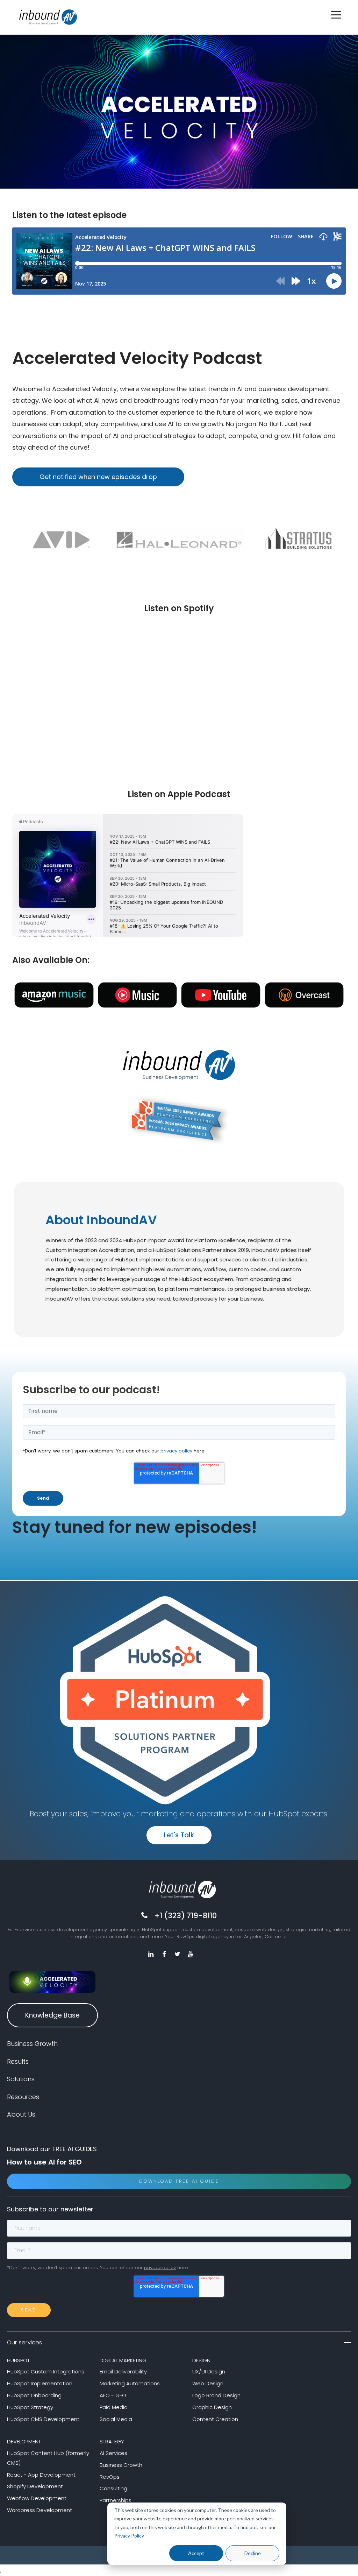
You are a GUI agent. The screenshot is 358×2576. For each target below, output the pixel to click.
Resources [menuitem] (23, 2097)
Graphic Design (212, 2407)
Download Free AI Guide (179, 2181)
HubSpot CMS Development (43, 2419)
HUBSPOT (18, 2360)
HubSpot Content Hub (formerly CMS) (48, 2458)
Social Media (116, 2419)
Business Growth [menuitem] (32, 2044)
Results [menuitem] (18, 2061)
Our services (24, 2342)
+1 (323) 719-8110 (186, 1916)
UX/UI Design (209, 2371)
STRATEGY (112, 2441)
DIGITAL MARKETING (123, 2360)
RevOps (110, 2477)
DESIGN (201, 2360)
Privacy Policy (129, 2536)
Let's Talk (179, 1835)
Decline (253, 2553)
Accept (196, 2553)
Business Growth (121, 2465)
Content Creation (215, 2419)
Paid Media (114, 2407)
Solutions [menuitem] (21, 2079)
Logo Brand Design (216, 2395)
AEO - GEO (113, 2395)
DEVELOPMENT (24, 2441)
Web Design (208, 2383)
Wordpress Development (40, 2510)
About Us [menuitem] (21, 2114)
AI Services (113, 2453)
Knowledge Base (52, 2015)
